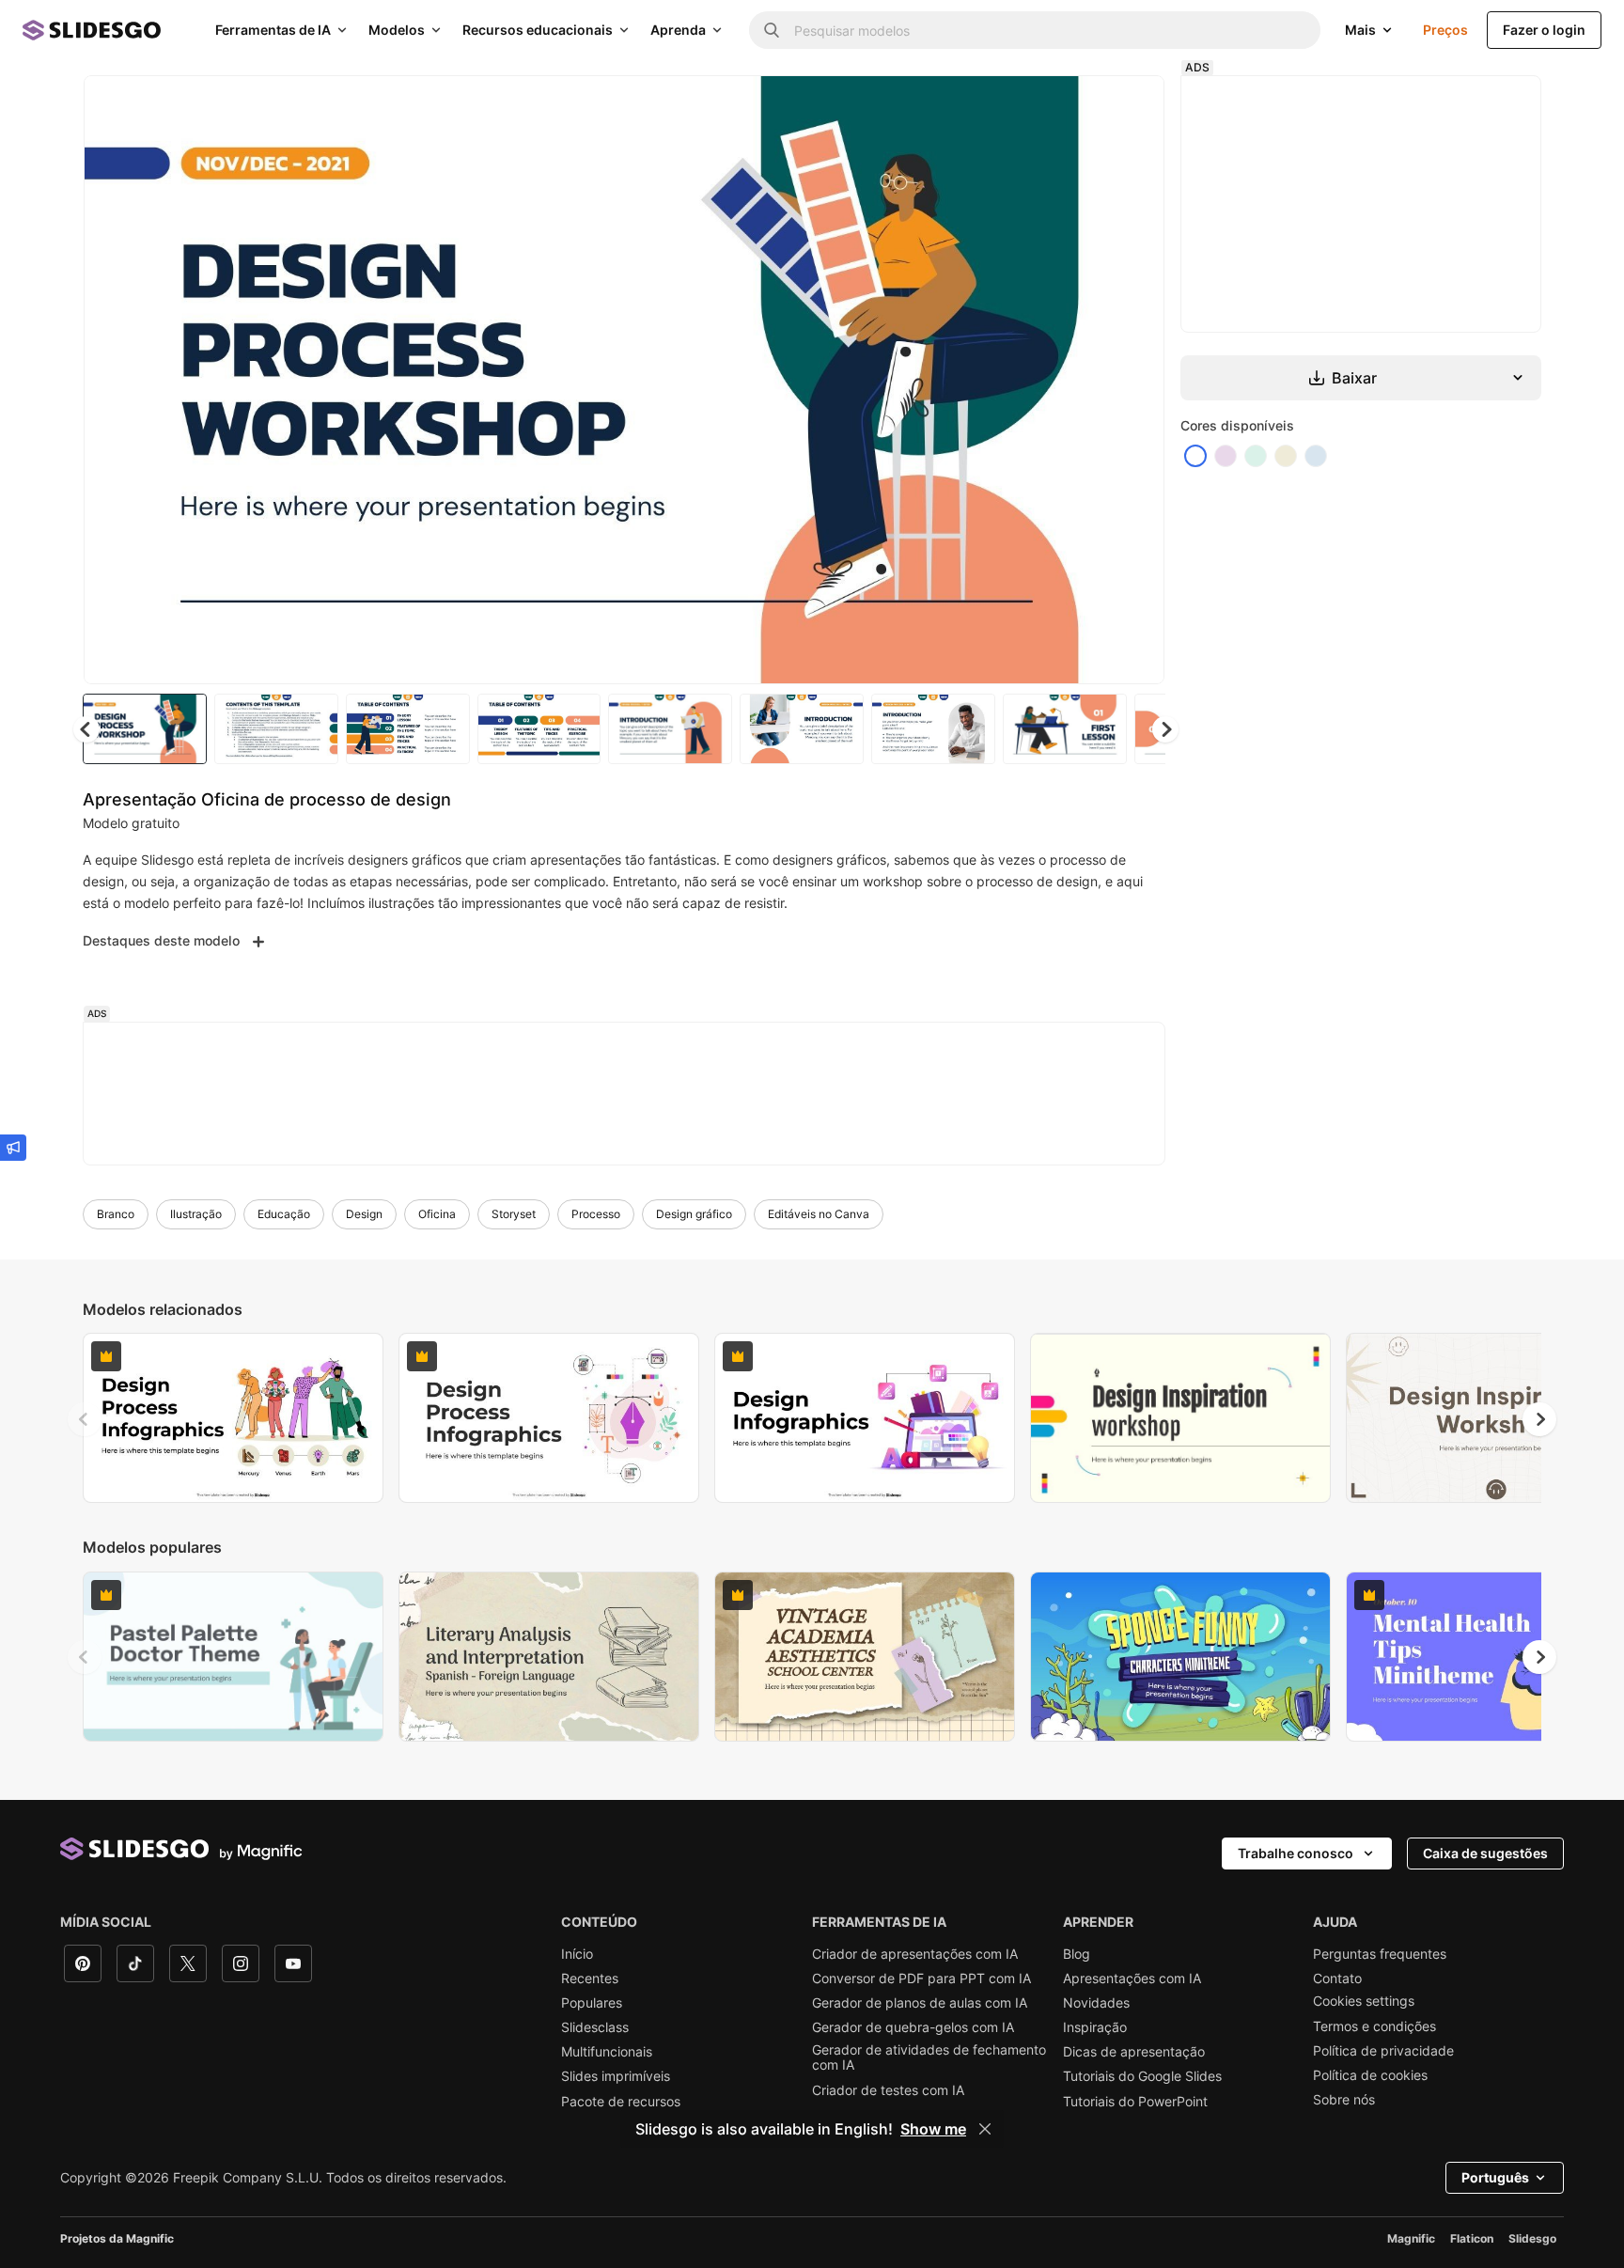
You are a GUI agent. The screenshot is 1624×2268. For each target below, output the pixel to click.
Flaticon (1472, 2238)
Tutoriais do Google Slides (1142, 2076)
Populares (592, 2003)
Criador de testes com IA (888, 2090)
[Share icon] (1132, 105)
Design (364, 1214)
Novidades (1096, 2003)
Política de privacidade (1383, 2051)
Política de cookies (1370, 2075)
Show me (933, 2129)
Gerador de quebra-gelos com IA (913, 2027)
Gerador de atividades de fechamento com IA (929, 2057)
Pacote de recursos (621, 2102)
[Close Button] (985, 2129)
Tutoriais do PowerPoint (1135, 2102)
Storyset (514, 1214)
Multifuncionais (607, 2052)
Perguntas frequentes (1380, 1954)
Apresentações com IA (1132, 1979)
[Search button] (772, 30)
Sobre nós (1344, 2100)
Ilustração (196, 1214)
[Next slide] (1136, 380)
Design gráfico (694, 1214)
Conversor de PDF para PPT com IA (921, 1979)
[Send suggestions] (13, 1148)
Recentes (590, 1979)
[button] (1165, 729)
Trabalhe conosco (1296, 1853)
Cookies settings (1364, 2001)
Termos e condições (1374, 2026)
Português (1495, 2177)
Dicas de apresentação (1134, 2052)
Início (577, 1954)
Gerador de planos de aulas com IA (920, 2003)
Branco (116, 1214)
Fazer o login (1544, 30)
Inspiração (1095, 2027)
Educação (284, 1214)
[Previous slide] (85, 1419)
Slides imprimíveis (616, 2076)
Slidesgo (1532, 2238)
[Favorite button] (1084, 105)
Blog (1077, 1954)
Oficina (437, 1214)
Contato (1337, 1979)
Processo (596, 1214)
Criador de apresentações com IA (915, 1954)
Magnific (1411, 2238)
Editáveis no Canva (819, 1214)
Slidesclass (595, 2027)
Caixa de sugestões (1485, 1853)
